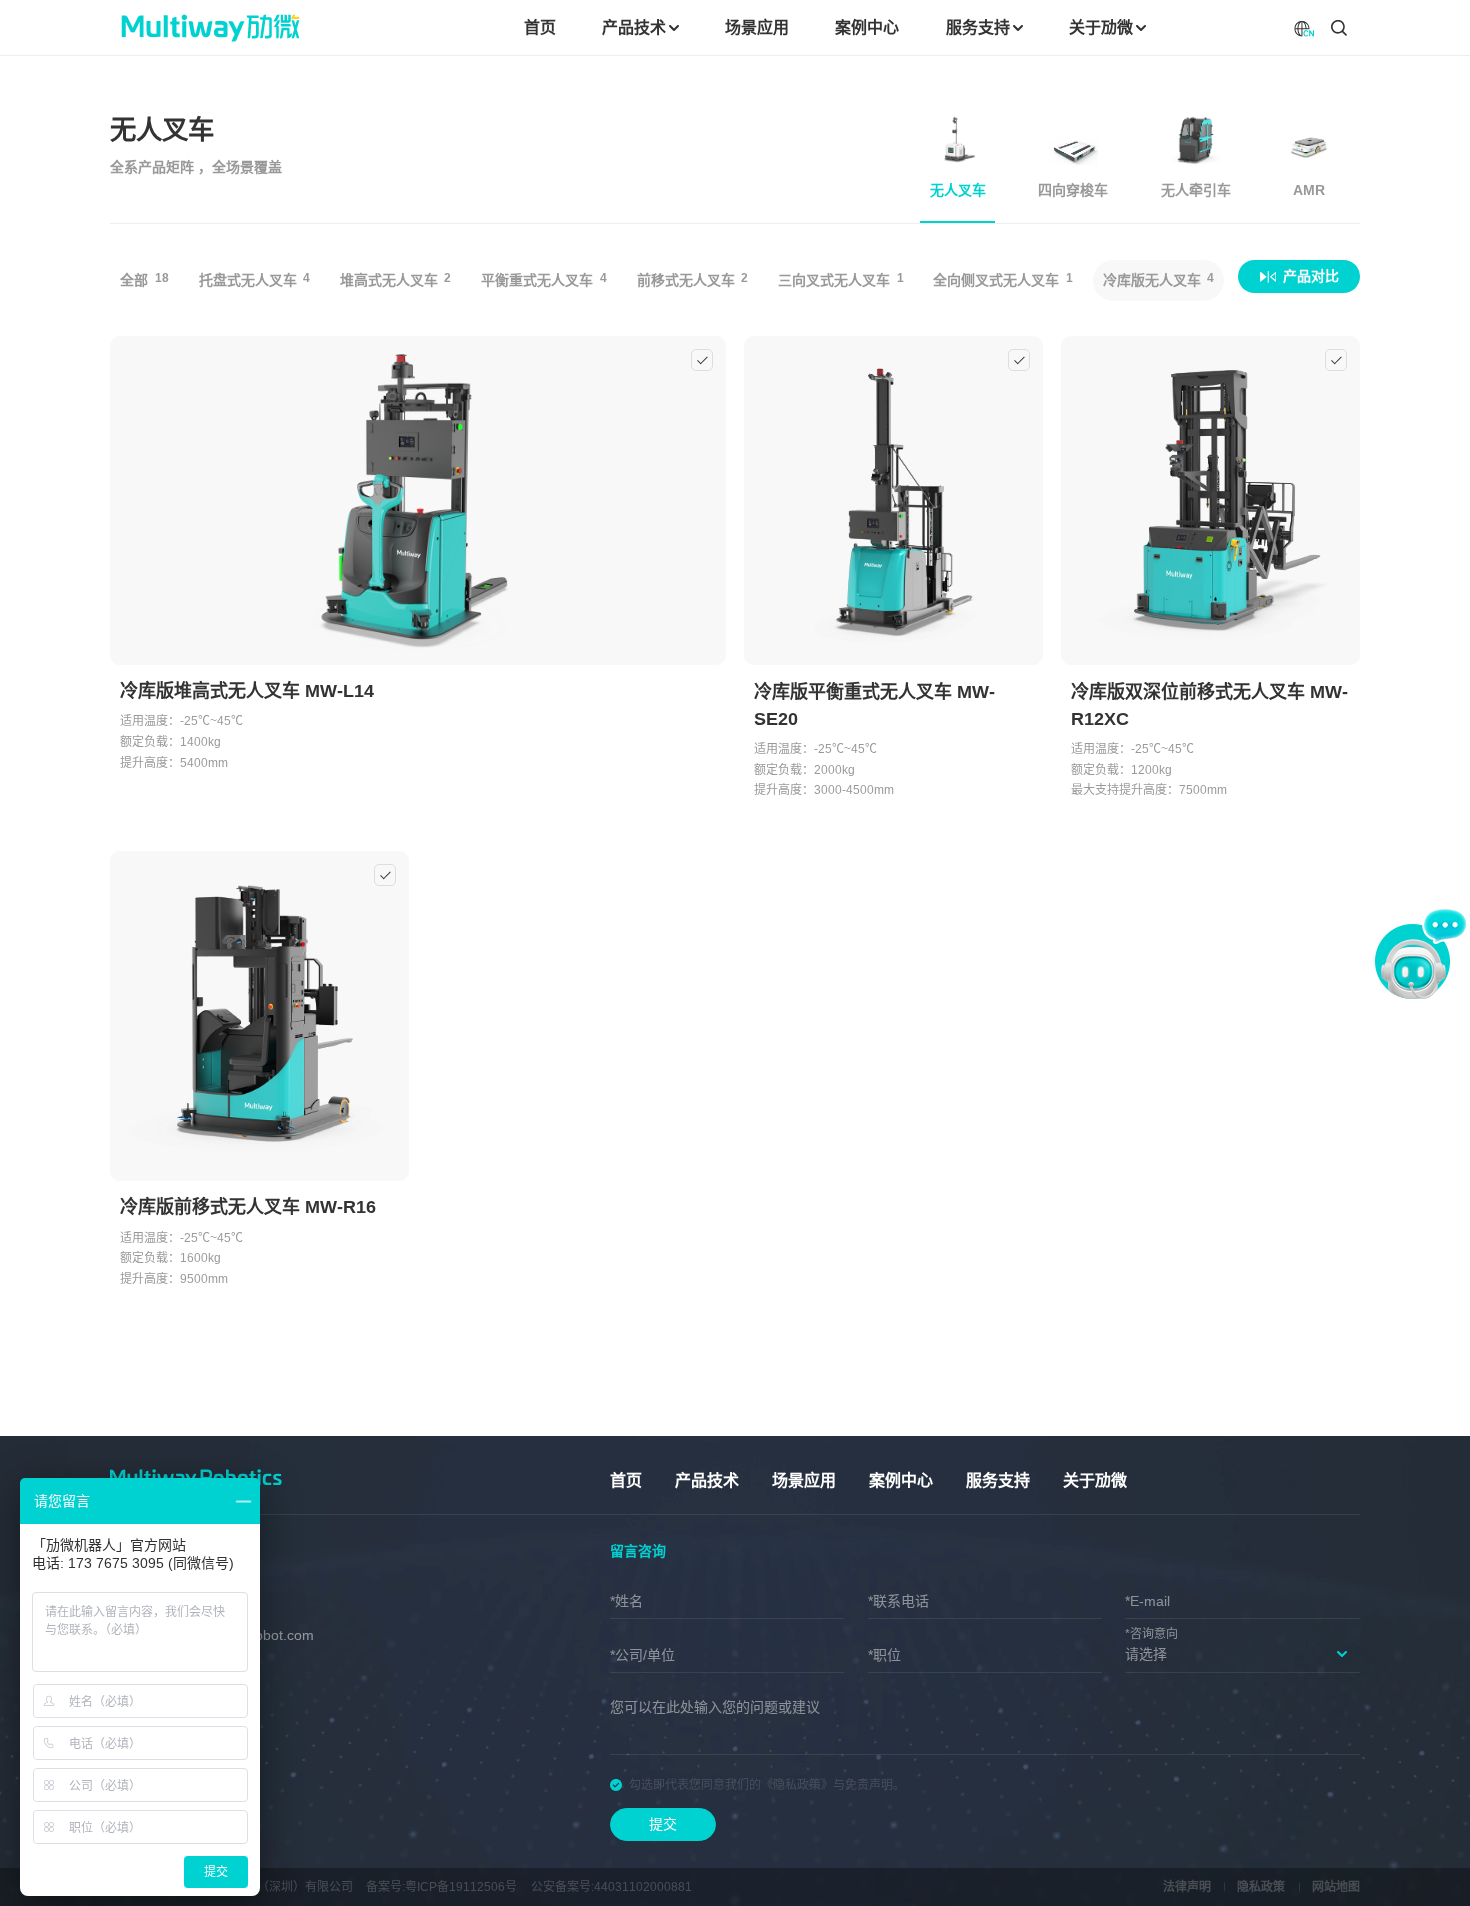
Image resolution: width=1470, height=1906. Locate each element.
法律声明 (1187, 1887)
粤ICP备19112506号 (461, 1887)
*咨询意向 (1151, 1634)
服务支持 (998, 1480)
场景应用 (804, 1480)
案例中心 (901, 1480)
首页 (626, 1480)
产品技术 (707, 1480)
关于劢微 (1095, 1480)
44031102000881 (643, 1887)
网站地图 (1336, 1887)
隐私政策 (1261, 1887)
